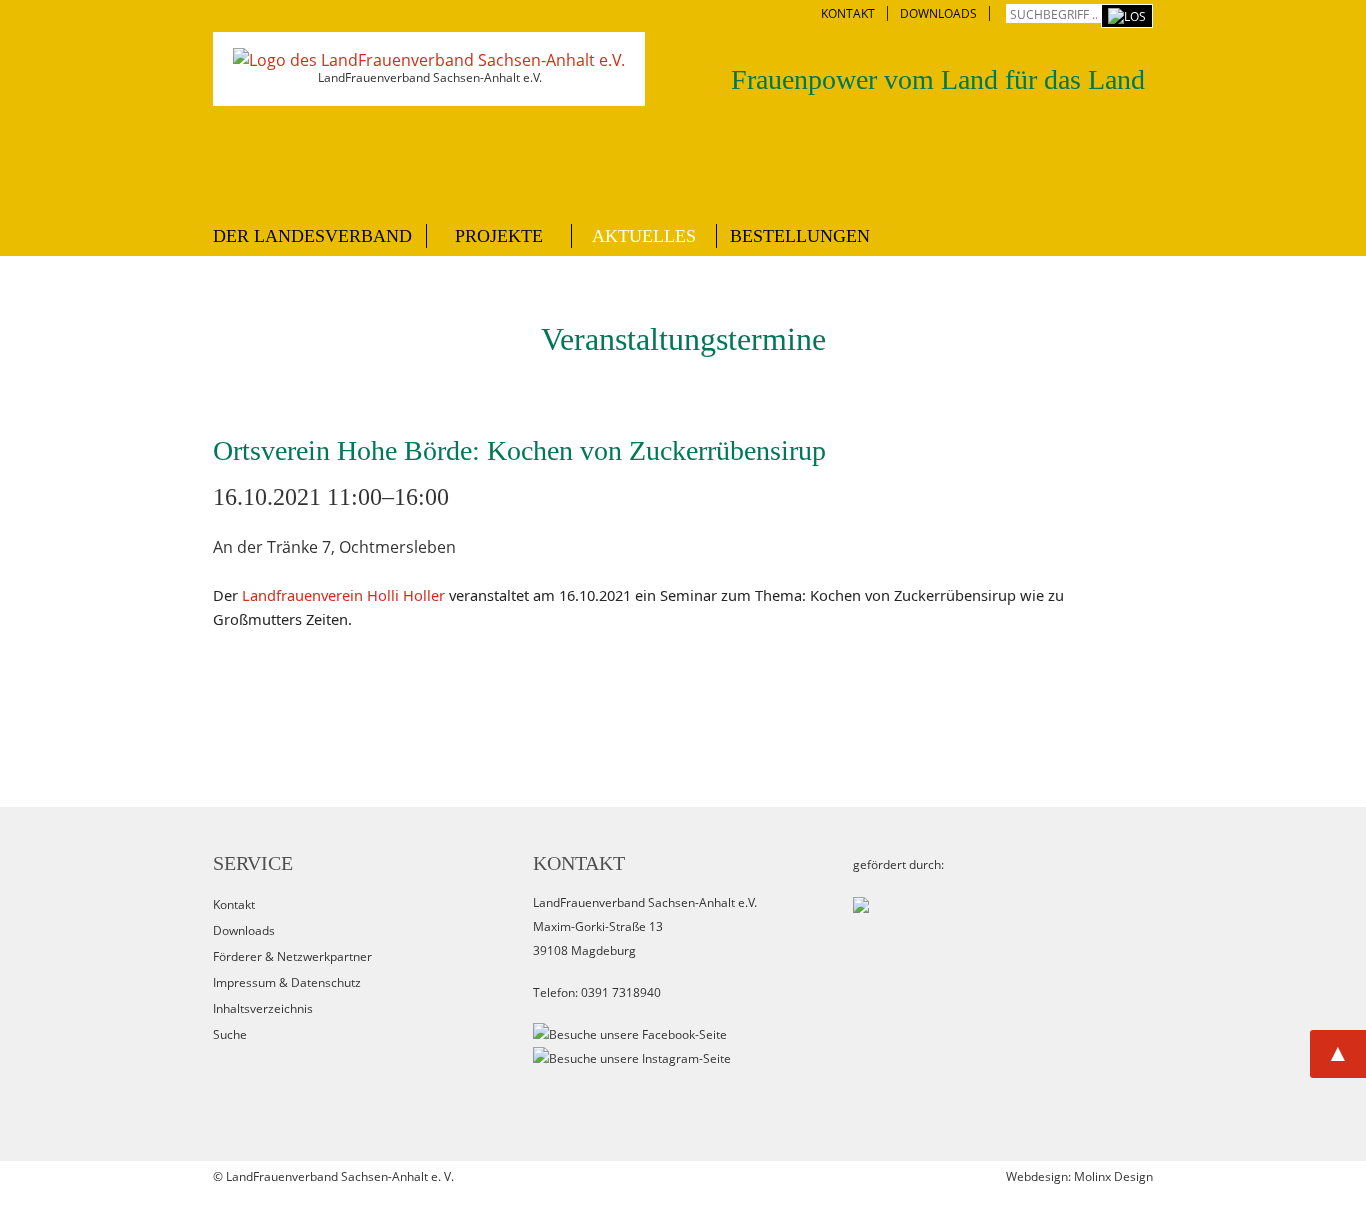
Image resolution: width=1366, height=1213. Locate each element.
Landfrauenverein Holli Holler (343, 595)
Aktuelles (644, 236)
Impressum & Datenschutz (287, 982)
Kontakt (234, 904)
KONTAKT (848, 13)
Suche (230, 1034)
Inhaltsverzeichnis (263, 1008)
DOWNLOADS (938, 13)
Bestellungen (800, 236)
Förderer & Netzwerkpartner (292, 956)
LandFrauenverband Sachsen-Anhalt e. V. (340, 1176)
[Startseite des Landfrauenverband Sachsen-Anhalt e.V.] (429, 60)
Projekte (499, 236)
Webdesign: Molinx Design (1079, 1176)
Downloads (244, 930)
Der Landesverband (312, 236)
